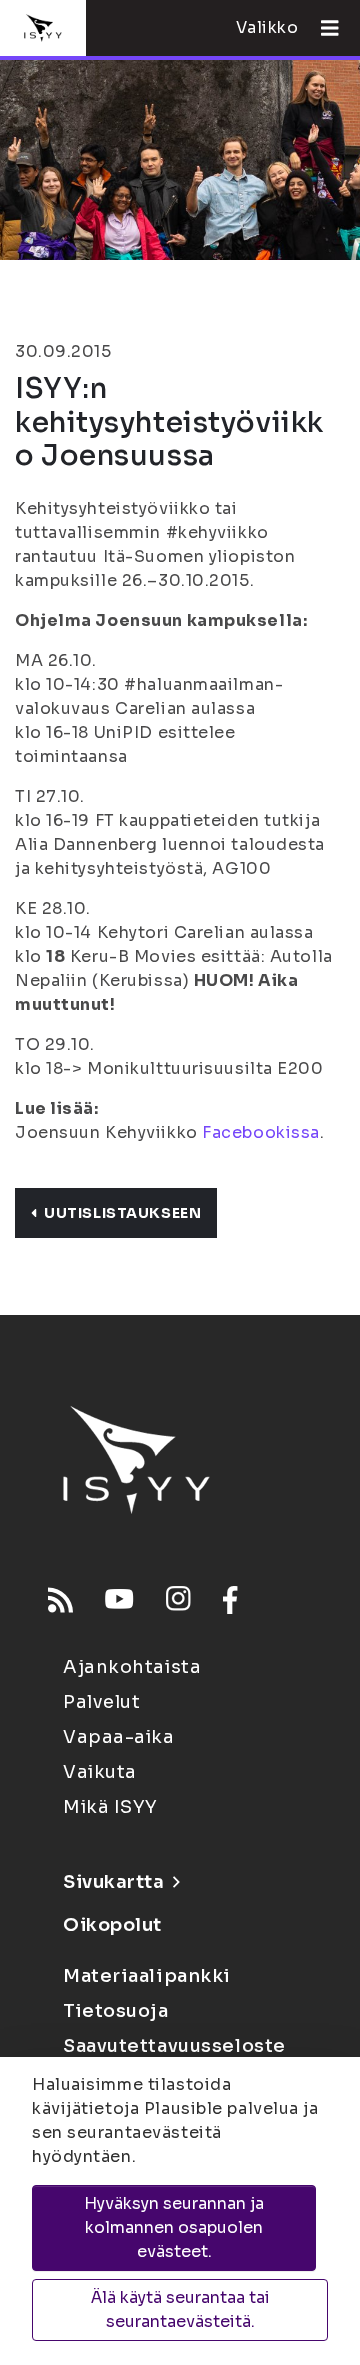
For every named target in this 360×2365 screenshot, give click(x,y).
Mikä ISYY (110, 1807)
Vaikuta (100, 1772)
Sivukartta (114, 1882)
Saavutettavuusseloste (174, 2046)
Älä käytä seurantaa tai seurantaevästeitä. (180, 2309)
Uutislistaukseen (122, 1213)
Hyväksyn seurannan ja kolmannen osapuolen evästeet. (174, 2227)
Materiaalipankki (147, 1976)
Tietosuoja (116, 2011)
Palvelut (101, 1702)
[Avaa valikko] (322, 28)
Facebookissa (261, 1132)
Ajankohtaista (132, 1667)
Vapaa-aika (119, 1737)
